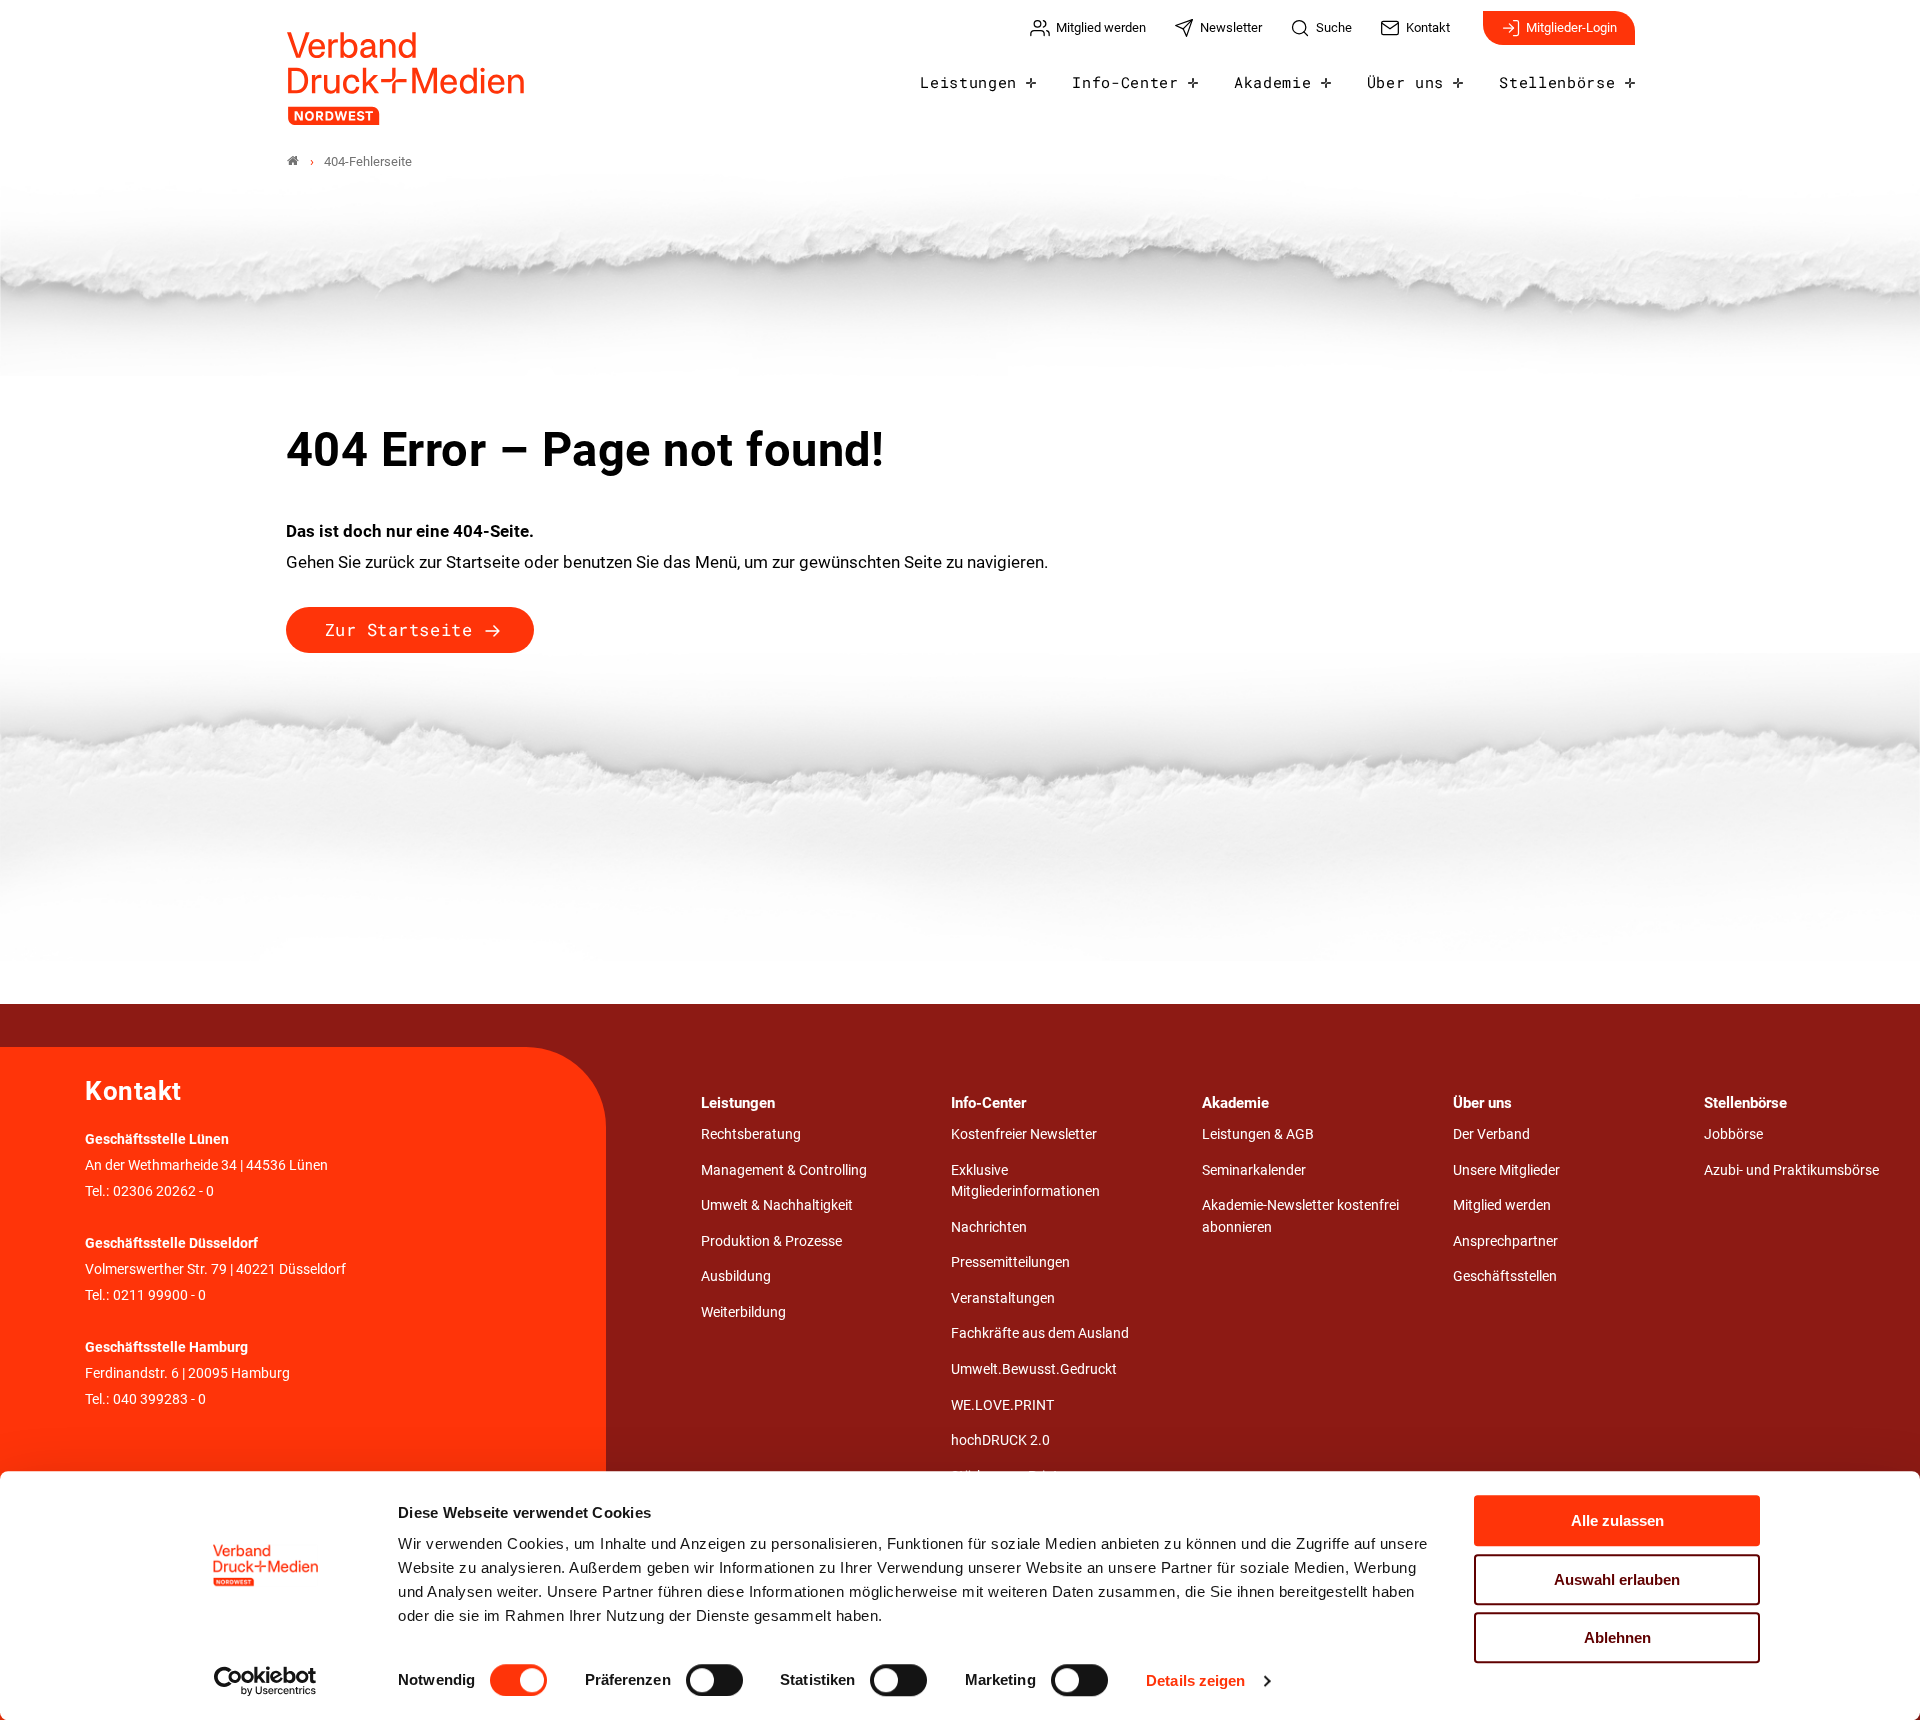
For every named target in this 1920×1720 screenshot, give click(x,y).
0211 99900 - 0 (159, 1295)
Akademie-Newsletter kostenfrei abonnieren (1300, 1216)
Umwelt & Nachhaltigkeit (777, 1205)
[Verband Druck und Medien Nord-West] (293, 161)
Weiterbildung (743, 1312)
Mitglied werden (1502, 1205)
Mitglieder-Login (1571, 27)
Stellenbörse (1557, 82)
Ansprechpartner (1505, 1241)
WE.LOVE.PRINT (1002, 1405)
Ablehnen (1617, 1637)
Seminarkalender (1254, 1170)
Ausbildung (736, 1276)
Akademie (1272, 82)
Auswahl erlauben (1617, 1579)
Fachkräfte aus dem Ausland (1040, 1333)
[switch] (714, 1680)
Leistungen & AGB (1258, 1134)
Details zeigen (1195, 1680)
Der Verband (1491, 1134)
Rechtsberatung (751, 1134)
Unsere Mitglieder (1506, 1170)
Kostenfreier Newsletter (1024, 1134)
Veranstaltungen (1003, 1298)
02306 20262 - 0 (163, 1191)
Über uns (1405, 82)
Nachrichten (989, 1227)
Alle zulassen (1617, 1520)
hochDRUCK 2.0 (1000, 1440)
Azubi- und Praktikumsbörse (1791, 1170)
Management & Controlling (784, 1170)
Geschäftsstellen (1505, 1276)
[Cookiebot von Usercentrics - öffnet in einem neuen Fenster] (265, 1681)
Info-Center (1125, 82)
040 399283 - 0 (159, 1399)
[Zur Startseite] (407, 78)
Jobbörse (1733, 1134)
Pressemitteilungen (1010, 1262)
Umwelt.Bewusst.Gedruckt (1034, 1369)
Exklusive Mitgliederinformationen (1025, 1181)
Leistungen (968, 82)
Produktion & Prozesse (771, 1241)
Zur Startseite (398, 629)
